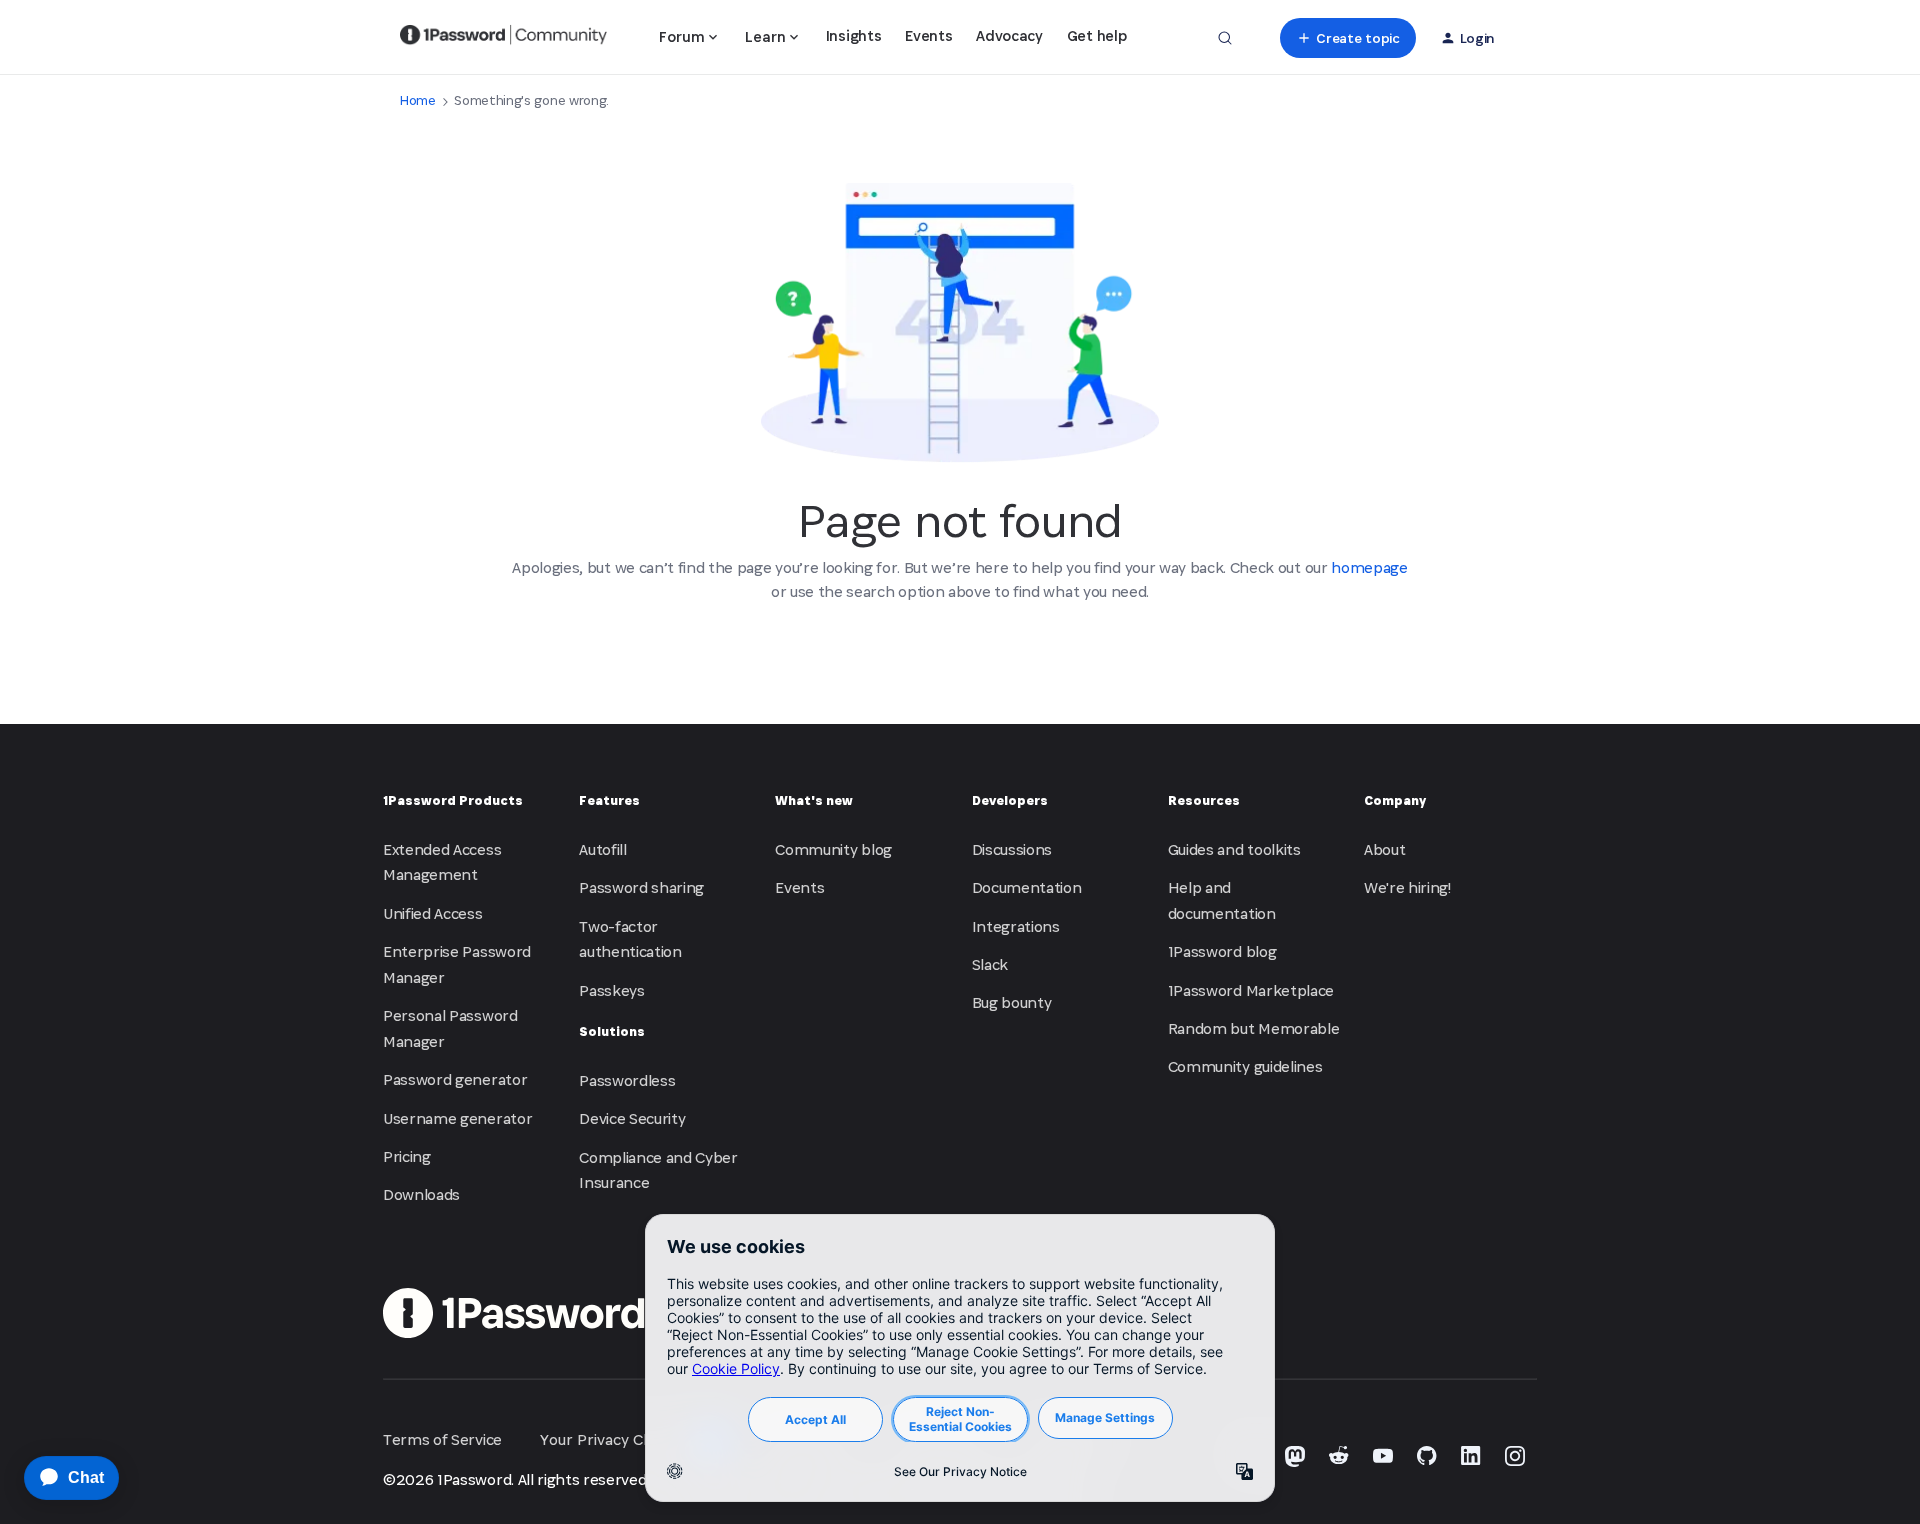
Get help (1096, 35)
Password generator (455, 1079)
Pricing (407, 1156)
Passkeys (611, 990)
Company (1395, 800)
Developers (1010, 800)
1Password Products (453, 800)
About (1384, 849)
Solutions (612, 1031)
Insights (853, 35)
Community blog (833, 849)
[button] (1347, 38)
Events (928, 35)
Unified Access (433, 913)
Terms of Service (442, 1439)
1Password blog (1222, 951)
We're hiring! (1407, 887)
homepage (1369, 567)
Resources (1204, 800)
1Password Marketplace (1251, 990)
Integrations (1016, 926)
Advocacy (1009, 35)
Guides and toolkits (1234, 849)
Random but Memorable (1254, 1028)
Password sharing (641, 887)
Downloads (421, 1194)
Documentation (1027, 887)
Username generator (457, 1118)
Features (609, 800)
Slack (990, 964)
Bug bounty (1012, 1002)
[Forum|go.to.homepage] (503, 38)
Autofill (602, 849)
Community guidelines (1245, 1066)
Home (418, 100)
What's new (814, 800)
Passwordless (627, 1080)
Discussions (1012, 849)
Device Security (632, 1118)
